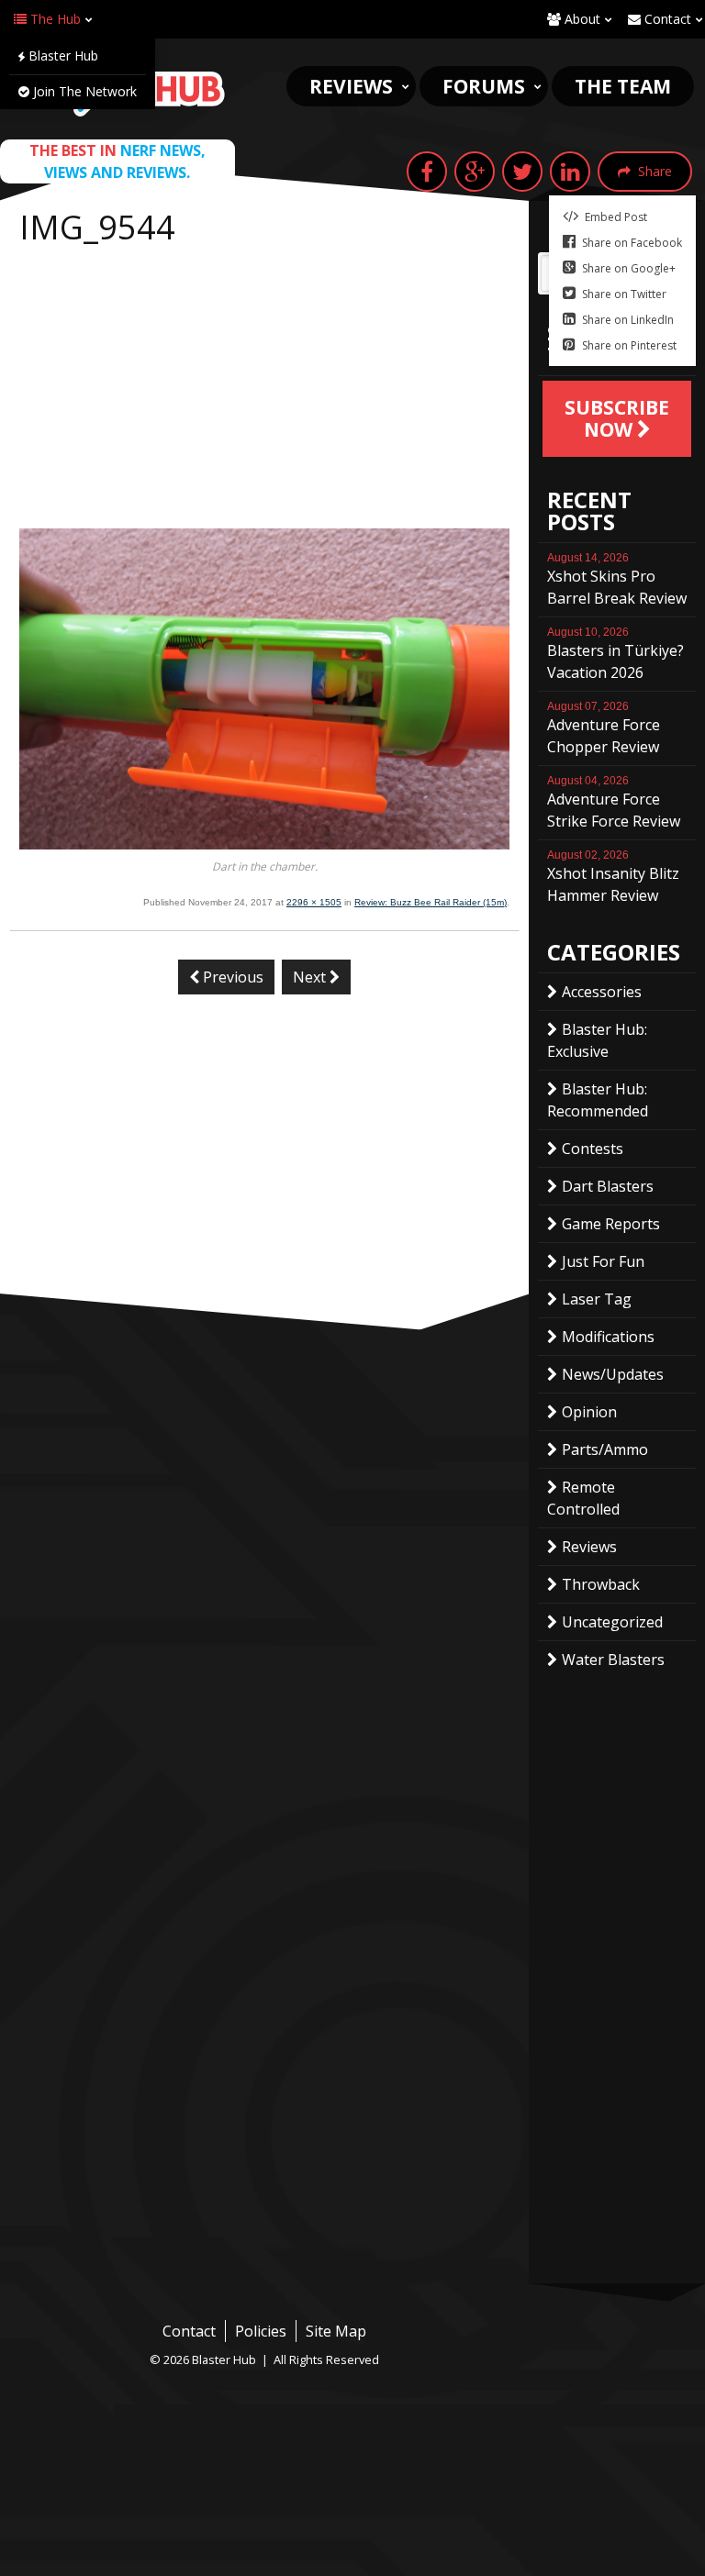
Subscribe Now (617, 418)
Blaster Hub (62, 56)
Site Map (336, 2331)
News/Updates (613, 1374)
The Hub (54, 19)
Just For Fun (603, 1261)
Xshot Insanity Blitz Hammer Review (613, 877)
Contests (593, 1149)
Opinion (589, 1412)
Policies (261, 2331)
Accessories (602, 992)
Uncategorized (612, 1622)
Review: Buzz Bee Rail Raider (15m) (431, 902)
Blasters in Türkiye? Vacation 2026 (615, 654)
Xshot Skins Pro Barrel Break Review (617, 580)
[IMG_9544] (264, 844)
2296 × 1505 (314, 902)
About (581, 19)
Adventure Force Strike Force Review (614, 803)
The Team (623, 86)
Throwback (601, 1584)
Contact (666, 19)
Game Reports (611, 1224)
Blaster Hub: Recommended (598, 1100)
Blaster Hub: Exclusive (597, 1040)
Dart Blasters (608, 1186)
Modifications (608, 1337)
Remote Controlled (583, 1498)
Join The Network (83, 91)
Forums (484, 86)
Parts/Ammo (605, 1449)
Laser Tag (597, 1299)
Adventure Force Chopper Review (604, 728)
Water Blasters (613, 1660)
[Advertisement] (264, 391)
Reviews (351, 86)
